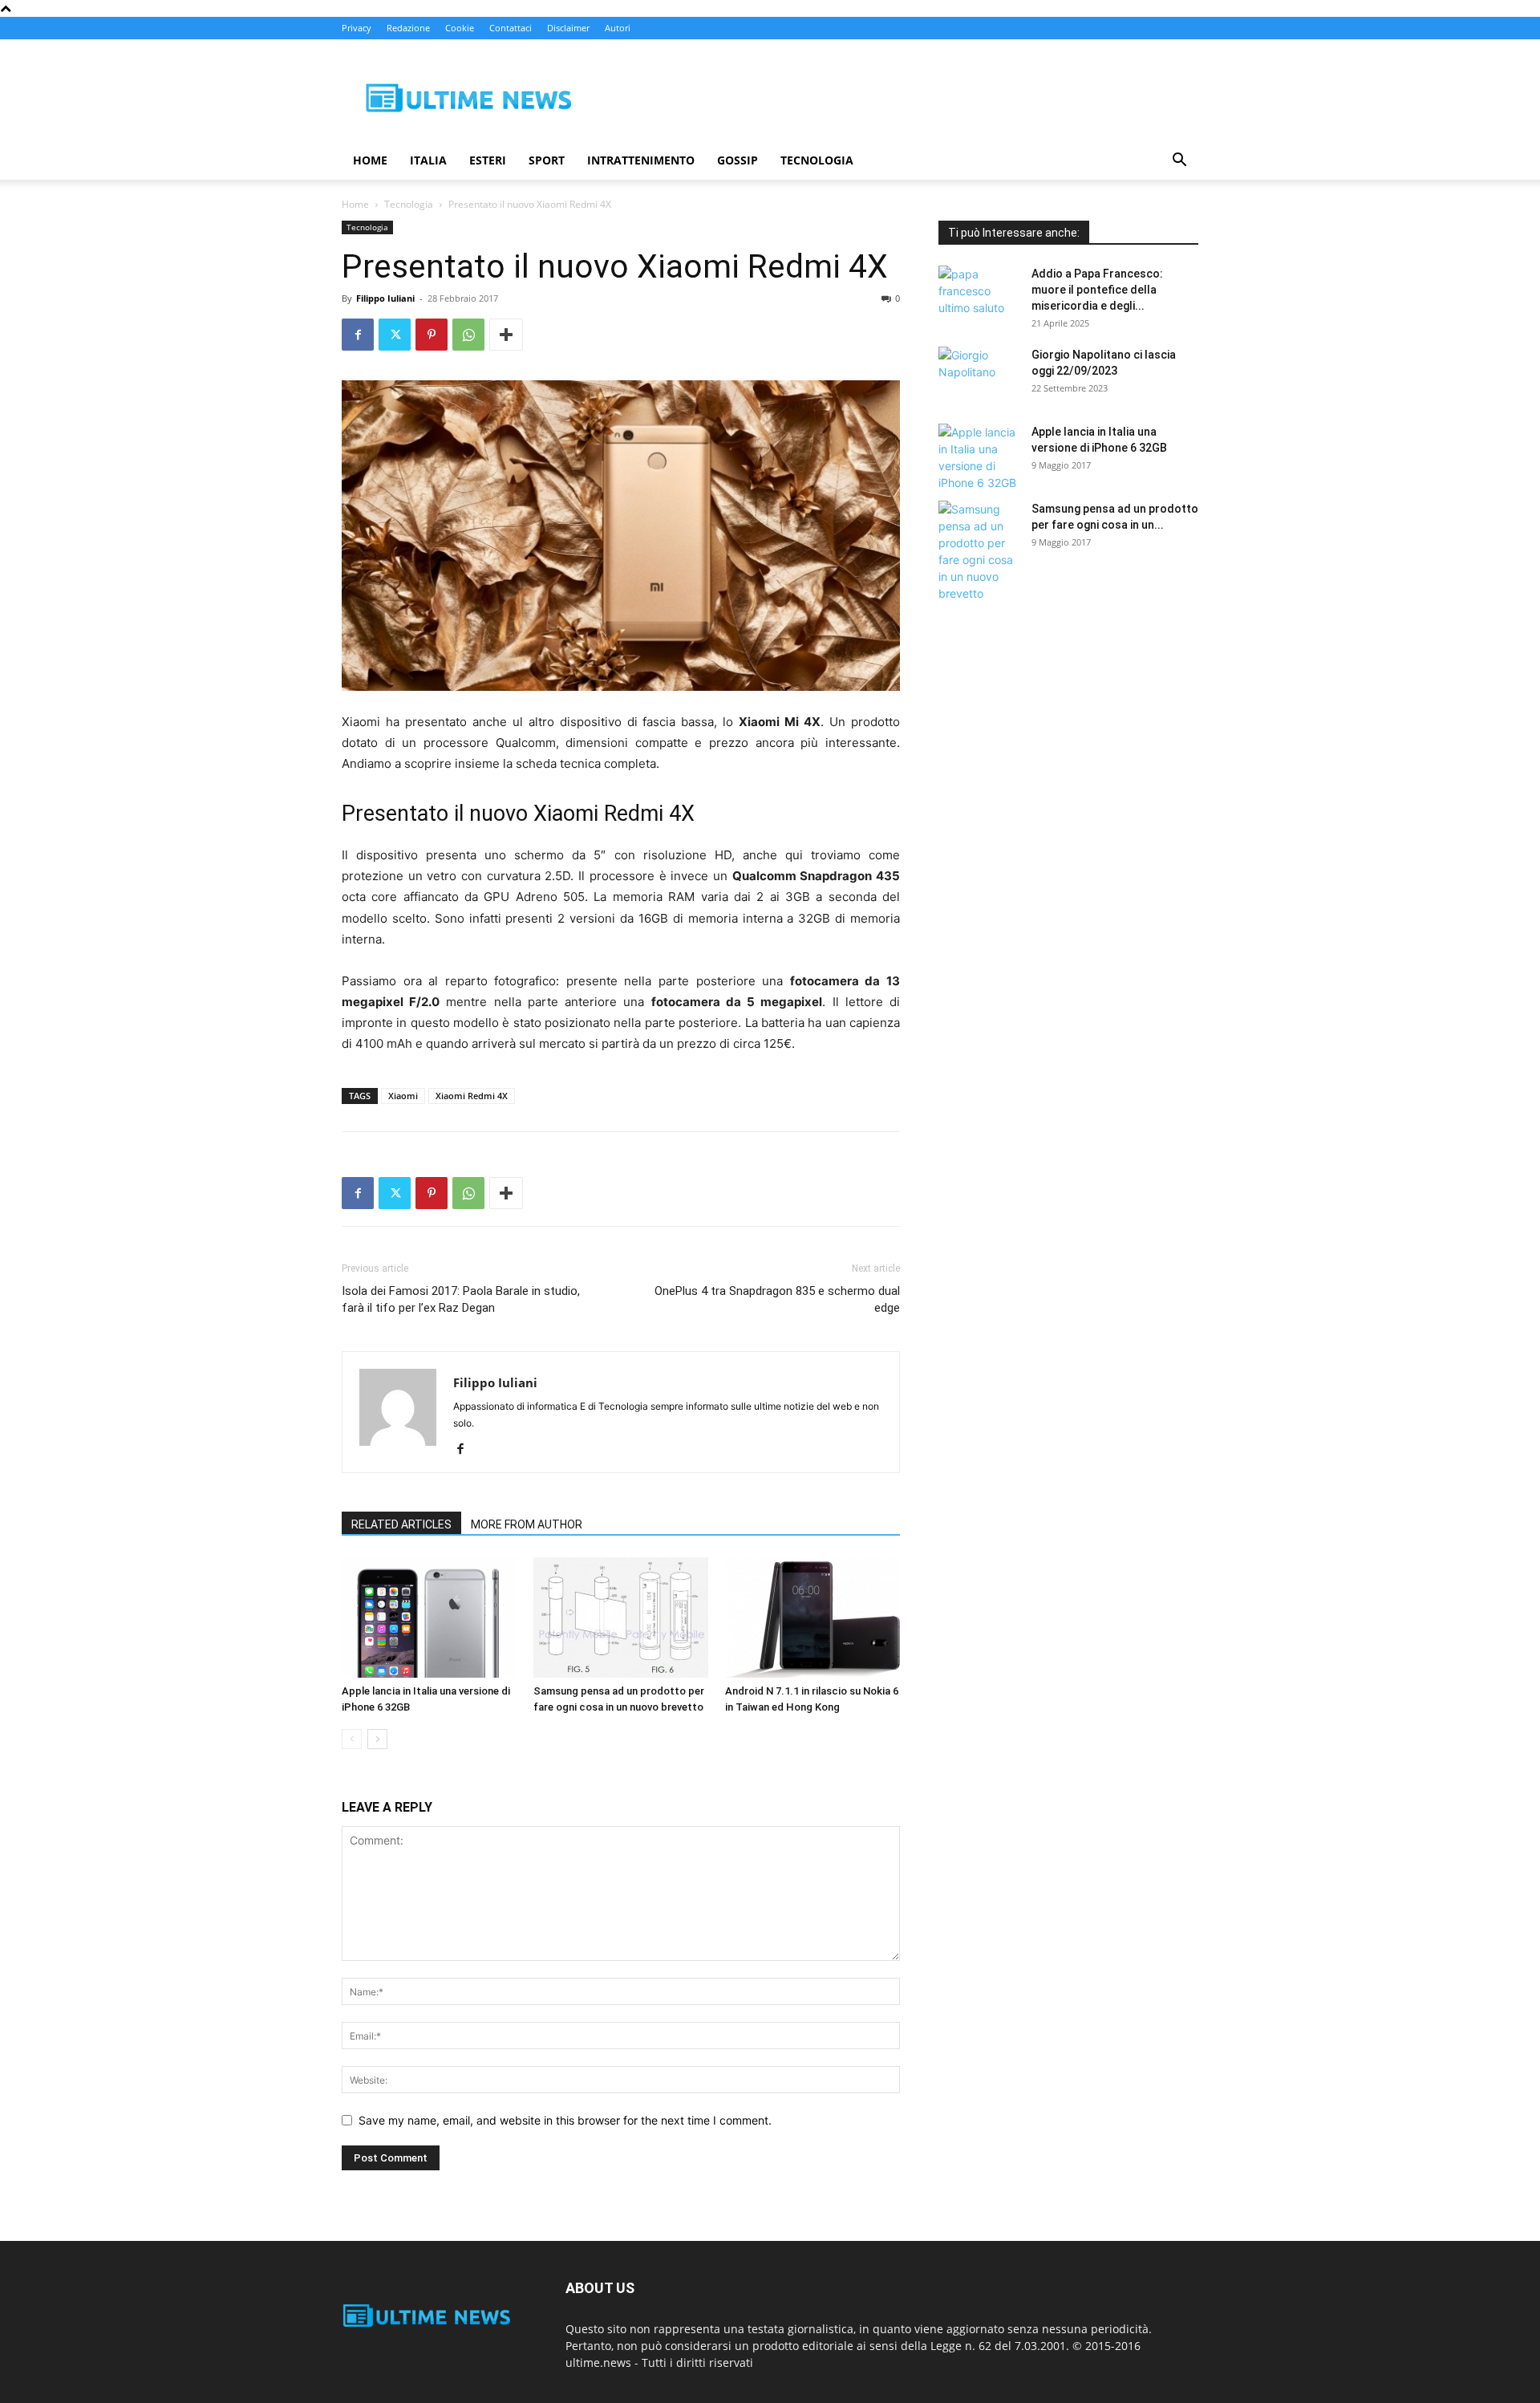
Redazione (408, 28)
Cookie (460, 28)
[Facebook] (358, 335)
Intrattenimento (641, 160)
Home (370, 160)
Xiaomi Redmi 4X (472, 1096)
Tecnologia (817, 160)
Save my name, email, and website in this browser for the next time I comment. (565, 2120)
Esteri (488, 160)
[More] (506, 335)
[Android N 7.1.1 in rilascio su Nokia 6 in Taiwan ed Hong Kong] (813, 1618)
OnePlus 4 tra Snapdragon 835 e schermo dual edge (777, 1299)
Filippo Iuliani (385, 298)
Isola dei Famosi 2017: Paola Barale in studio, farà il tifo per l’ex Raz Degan (461, 1299)
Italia (428, 160)
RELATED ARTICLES (401, 1524)
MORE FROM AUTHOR (527, 1524)
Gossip (738, 160)
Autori (618, 28)
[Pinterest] (432, 335)
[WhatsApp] (468, 335)
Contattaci (511, 28)
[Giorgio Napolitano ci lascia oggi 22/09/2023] (979, 375)
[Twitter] (395, 335)
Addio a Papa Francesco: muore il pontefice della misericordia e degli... (1097, 290)
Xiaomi (403, 1096)
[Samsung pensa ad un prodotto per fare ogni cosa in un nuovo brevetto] (621, 1618)
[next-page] (377, 1739)
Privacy (357, 28)
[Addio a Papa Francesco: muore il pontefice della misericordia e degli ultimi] (979, 294)
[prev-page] (352, 1739)
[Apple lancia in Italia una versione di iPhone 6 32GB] (429, 1618)
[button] (1179, 162)
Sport (547, 160)
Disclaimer (568, 28)
